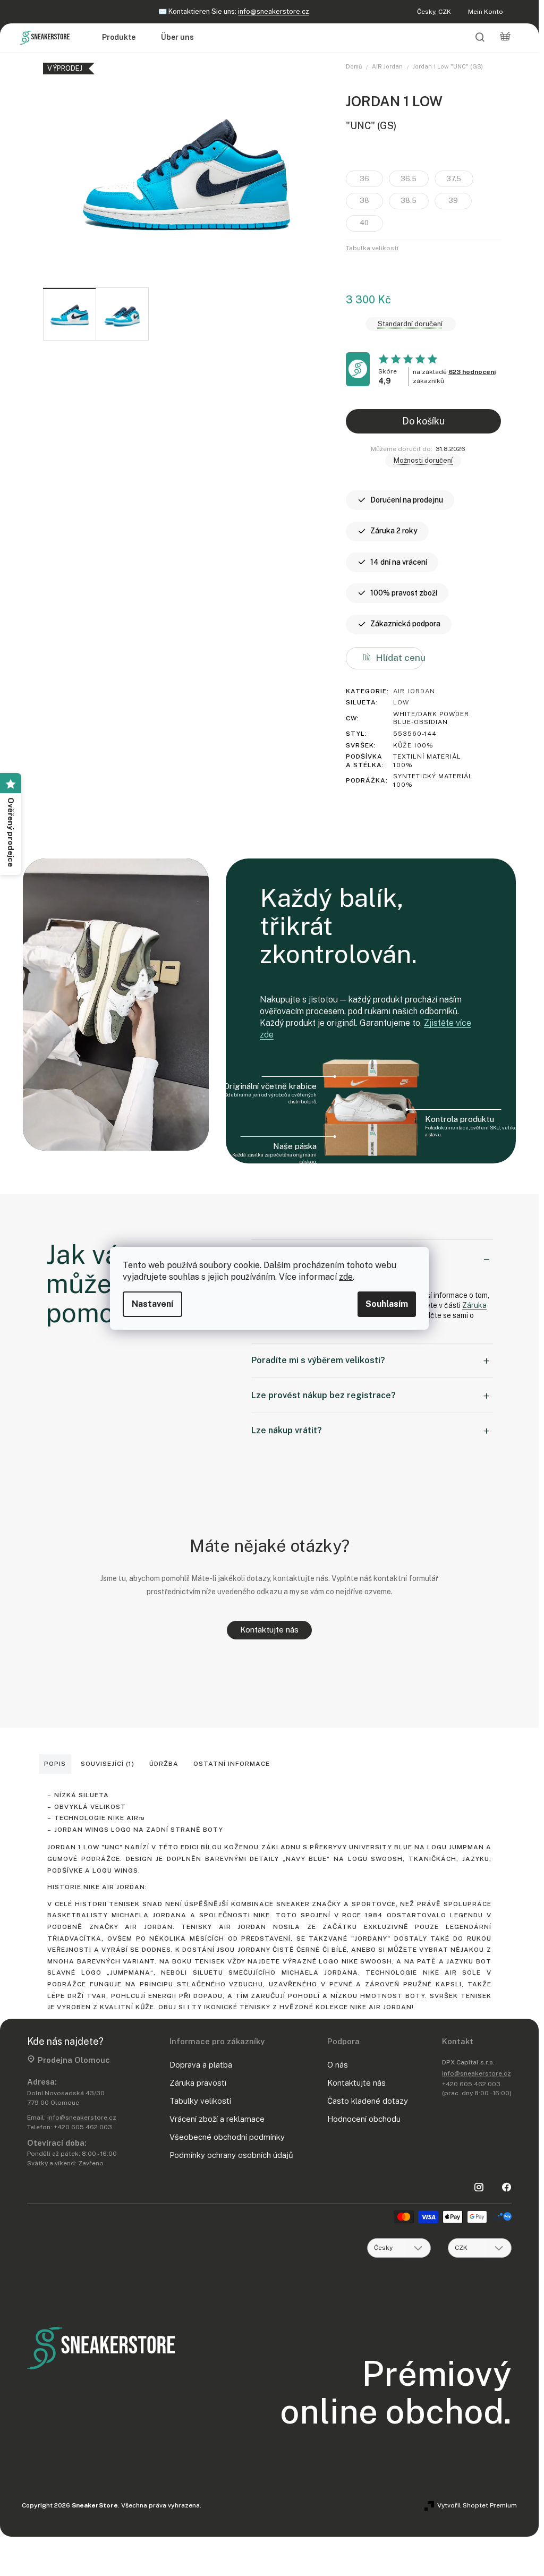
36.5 (409, 179)
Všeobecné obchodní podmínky (227, 2137)
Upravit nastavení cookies (243, 2505)
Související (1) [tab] (108, 1764)
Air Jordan (414, 691)
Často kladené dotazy (368, 2101)
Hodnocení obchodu (364, 2119)
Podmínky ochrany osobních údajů (231, 2155)
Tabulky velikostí (200, 2101)
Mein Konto (486, 12)
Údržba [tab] (164, 1764)
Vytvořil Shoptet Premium (477, 2505)
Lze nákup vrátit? (287, 1430)
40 (364, 223)
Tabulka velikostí (372, 248)
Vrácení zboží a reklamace (217, 2119)
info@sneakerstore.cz (274, 11)
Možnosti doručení (423, 460)
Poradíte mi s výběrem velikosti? (318, 1360)
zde (346, 1277)
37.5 (454, 179)
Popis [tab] (55, 1764)
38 (364, 201)
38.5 (409, 201)
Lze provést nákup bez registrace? (324, 1395)
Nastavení (152, 1304)
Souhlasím (387, 1304)
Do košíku (423, 421)
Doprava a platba (201, 2065)
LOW (401, 702)
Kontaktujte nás (269, 1630)
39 (453, 201)
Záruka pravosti (198, 2083)
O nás (338, 2065)
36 (364, 179)
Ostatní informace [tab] (232, 1764)
